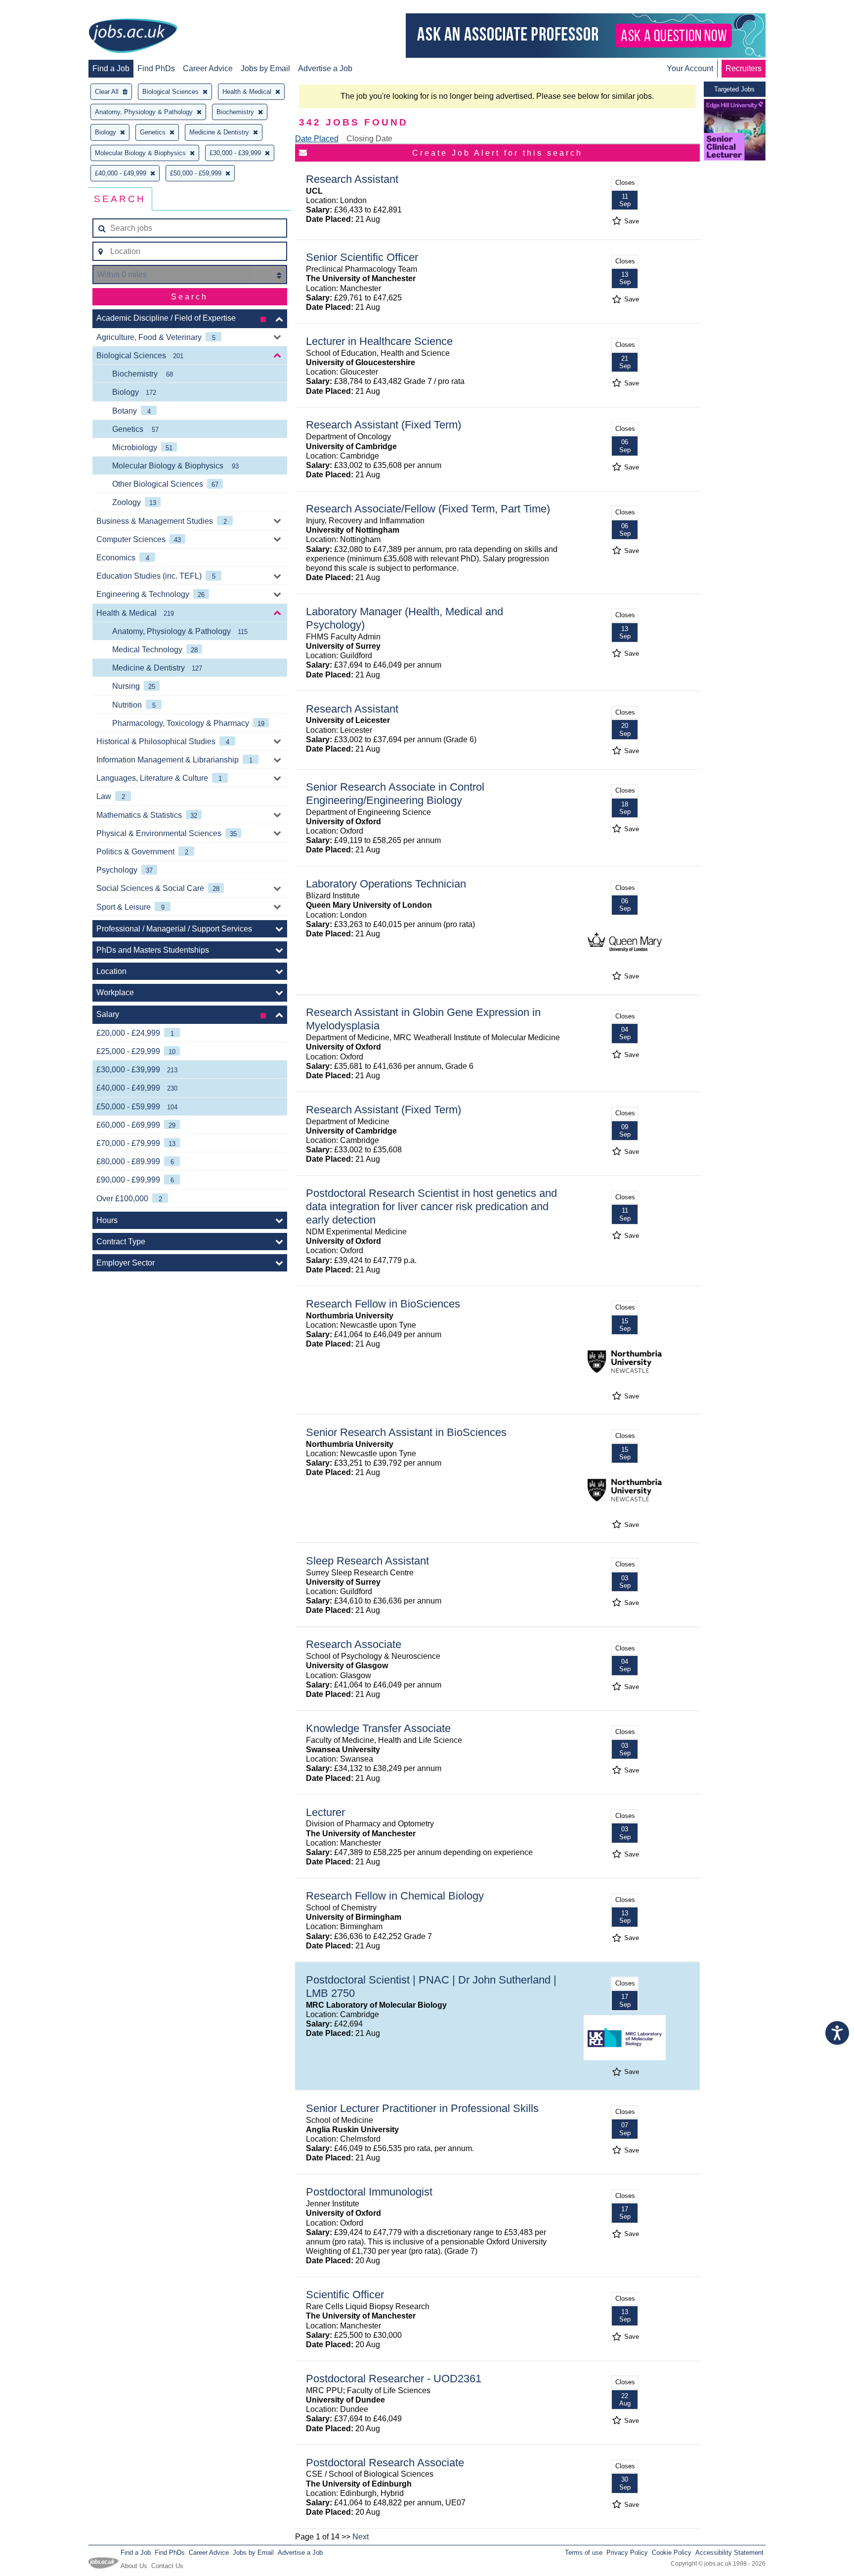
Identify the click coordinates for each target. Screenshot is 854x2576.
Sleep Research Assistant (367, 1561)
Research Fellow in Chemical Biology (395, 1896)
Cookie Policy (672, 2553)
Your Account (690, 68)
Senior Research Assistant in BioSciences (406, 1432)
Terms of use (584, 2553)
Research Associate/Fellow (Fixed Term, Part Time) (428, 509)
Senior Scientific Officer (362, 257)
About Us (134, 2566)
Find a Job (111, 68)
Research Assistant (352, 179)
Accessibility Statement (729, 2553)
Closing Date (369, 139)
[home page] (133, 37)
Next (361, 2537)
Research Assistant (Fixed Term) (384, 425)
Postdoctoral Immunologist (369, 2192)
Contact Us (167, 2566)
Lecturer (325, 1812)
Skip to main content (40, 9)
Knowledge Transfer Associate (378, 1728)
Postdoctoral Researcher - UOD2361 (394, 2379)
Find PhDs (156, 68)
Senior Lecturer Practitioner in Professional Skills (422, 2108)
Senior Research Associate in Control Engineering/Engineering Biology (395, 794)
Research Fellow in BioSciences (383, 1304)
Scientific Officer (345, 2295)
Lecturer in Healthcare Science (379, 341)
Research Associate (354, 1644)
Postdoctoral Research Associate (385, 2463)
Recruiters (744, 68)
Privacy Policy (627, 2553)
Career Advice (208, 68)
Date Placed (317, 139)
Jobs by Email (265, 68)
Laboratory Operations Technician (386, 884)
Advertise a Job (325, 68)
